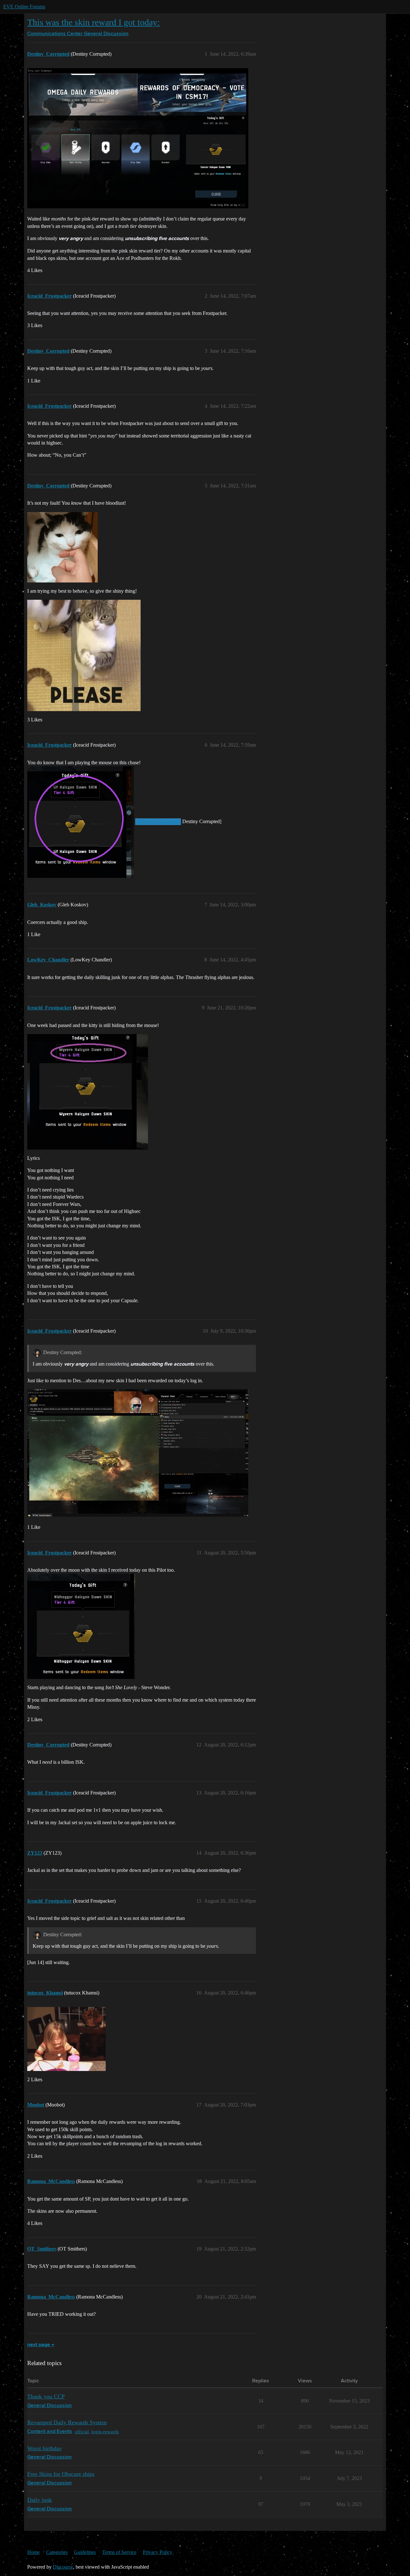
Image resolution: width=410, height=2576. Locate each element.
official (82, 2432)
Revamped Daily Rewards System (67, 2422)
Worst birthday (45, 2448)
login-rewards (105, 2432)
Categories (57, 2552)
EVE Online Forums (24, 7)
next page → (41, 2345)
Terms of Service (119, 2552)
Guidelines (85, 2552)
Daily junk (40, 2500)
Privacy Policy (158, 2552)
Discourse (63, 2567)
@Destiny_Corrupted (158, 822)
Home (33, 2552)
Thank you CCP (46, 2396)
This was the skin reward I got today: (94, 22)
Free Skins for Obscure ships (61, 2474)
